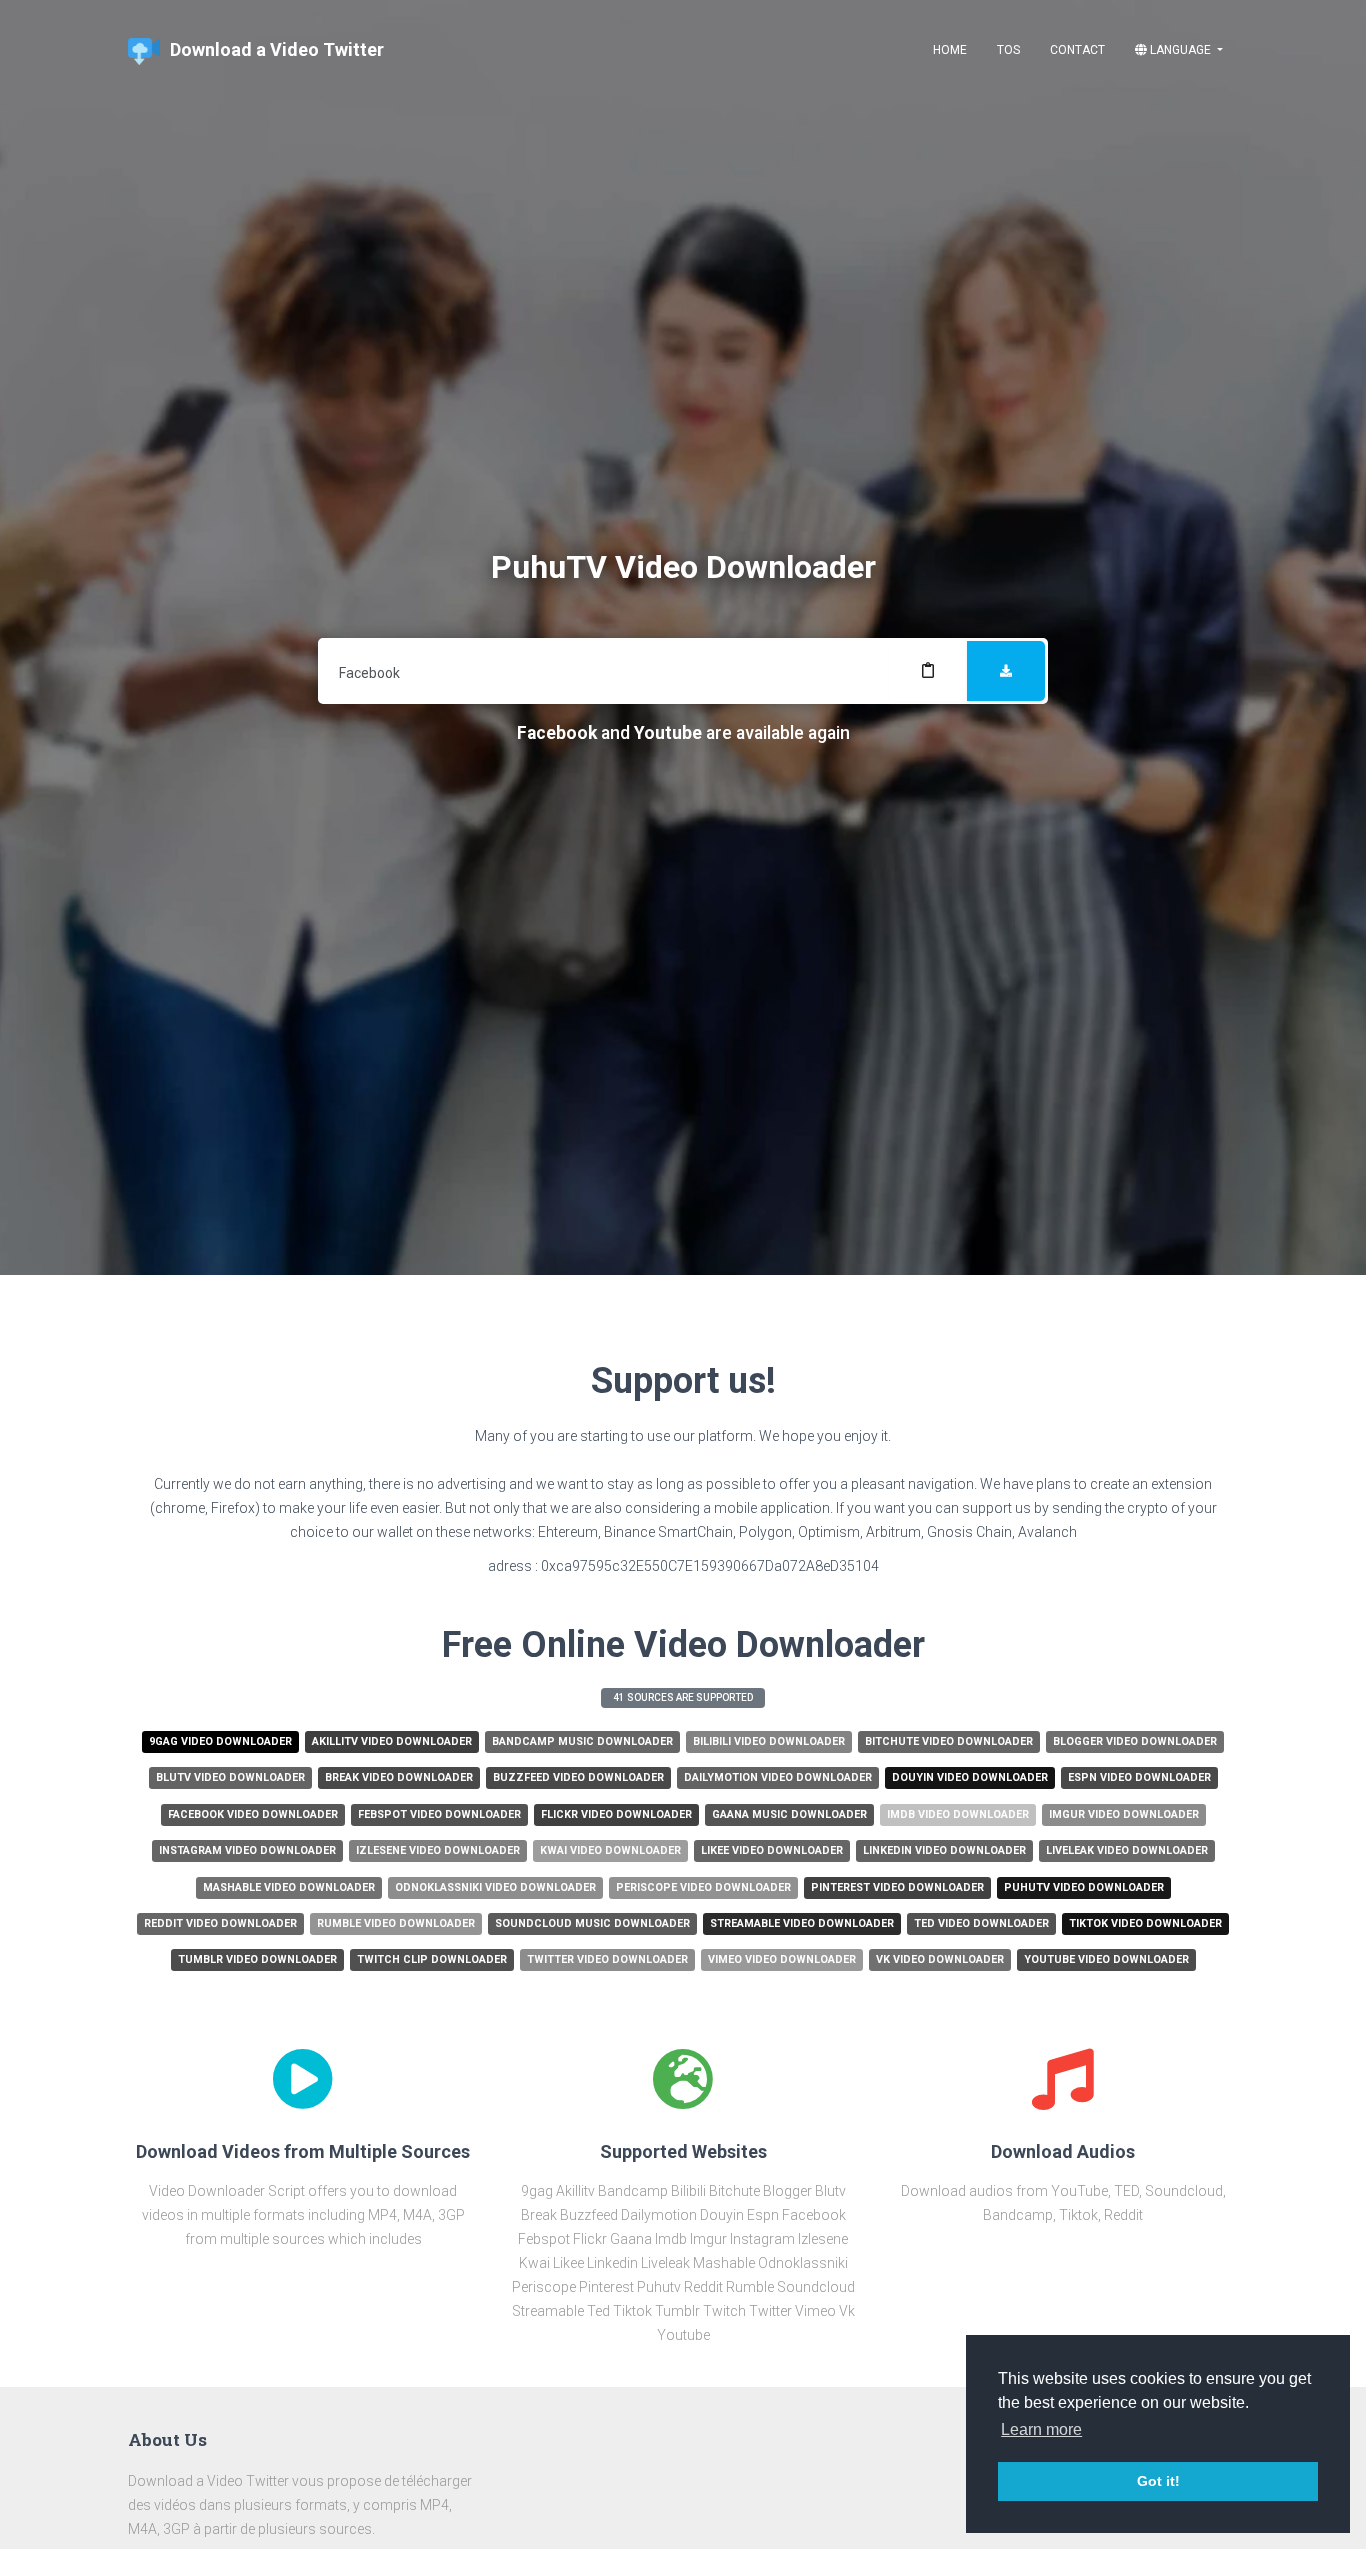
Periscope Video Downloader (703, 1887)
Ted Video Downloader (981, 1923)
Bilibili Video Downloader (769, 1741)
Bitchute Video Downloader (949, 1741)
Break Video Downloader (399, 1777)
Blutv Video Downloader (230, 1777)
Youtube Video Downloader (1106, 1959)
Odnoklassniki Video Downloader (495, 1887)
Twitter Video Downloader (607, 1959)
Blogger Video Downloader (1135, 1741)
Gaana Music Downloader (789, 1814)
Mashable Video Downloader (289, 1887)
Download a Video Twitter (277, 49)
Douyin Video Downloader (970, 1777)
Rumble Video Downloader (396, 1923)
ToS (1008, 50)
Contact (1077, 50)
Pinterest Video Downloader (897, 1887)
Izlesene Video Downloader (438, 1850)
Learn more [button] (1041, 2429)
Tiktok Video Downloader (1145, 1923)
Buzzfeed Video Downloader (578, 1777)
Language (1180, 50)
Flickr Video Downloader (616, 1814)
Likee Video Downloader (772, 1850)
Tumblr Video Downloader (257, 1959)
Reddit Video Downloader (220, 1923)
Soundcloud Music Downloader (592, 1923)
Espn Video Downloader (1139, 1777)
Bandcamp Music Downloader (582, 1741)
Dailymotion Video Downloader (778, 1777)
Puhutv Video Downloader (1084, 1887)
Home (950, 50)
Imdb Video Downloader (958, 1814)
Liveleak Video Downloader (1127, 1850)
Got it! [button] (1158, 2481)
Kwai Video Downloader (610, 1850)
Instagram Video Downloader (247, 1850)
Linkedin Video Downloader (944, 1850)
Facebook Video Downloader (253, 1814)
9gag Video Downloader (220, 1741)
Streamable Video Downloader (802, 1923)
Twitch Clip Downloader (432, 1959)
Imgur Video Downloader (1124, 1814)
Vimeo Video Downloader (782, 1959)
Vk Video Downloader (940, 1959)
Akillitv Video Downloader (392, 1741)
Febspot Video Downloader (439, 1814)
